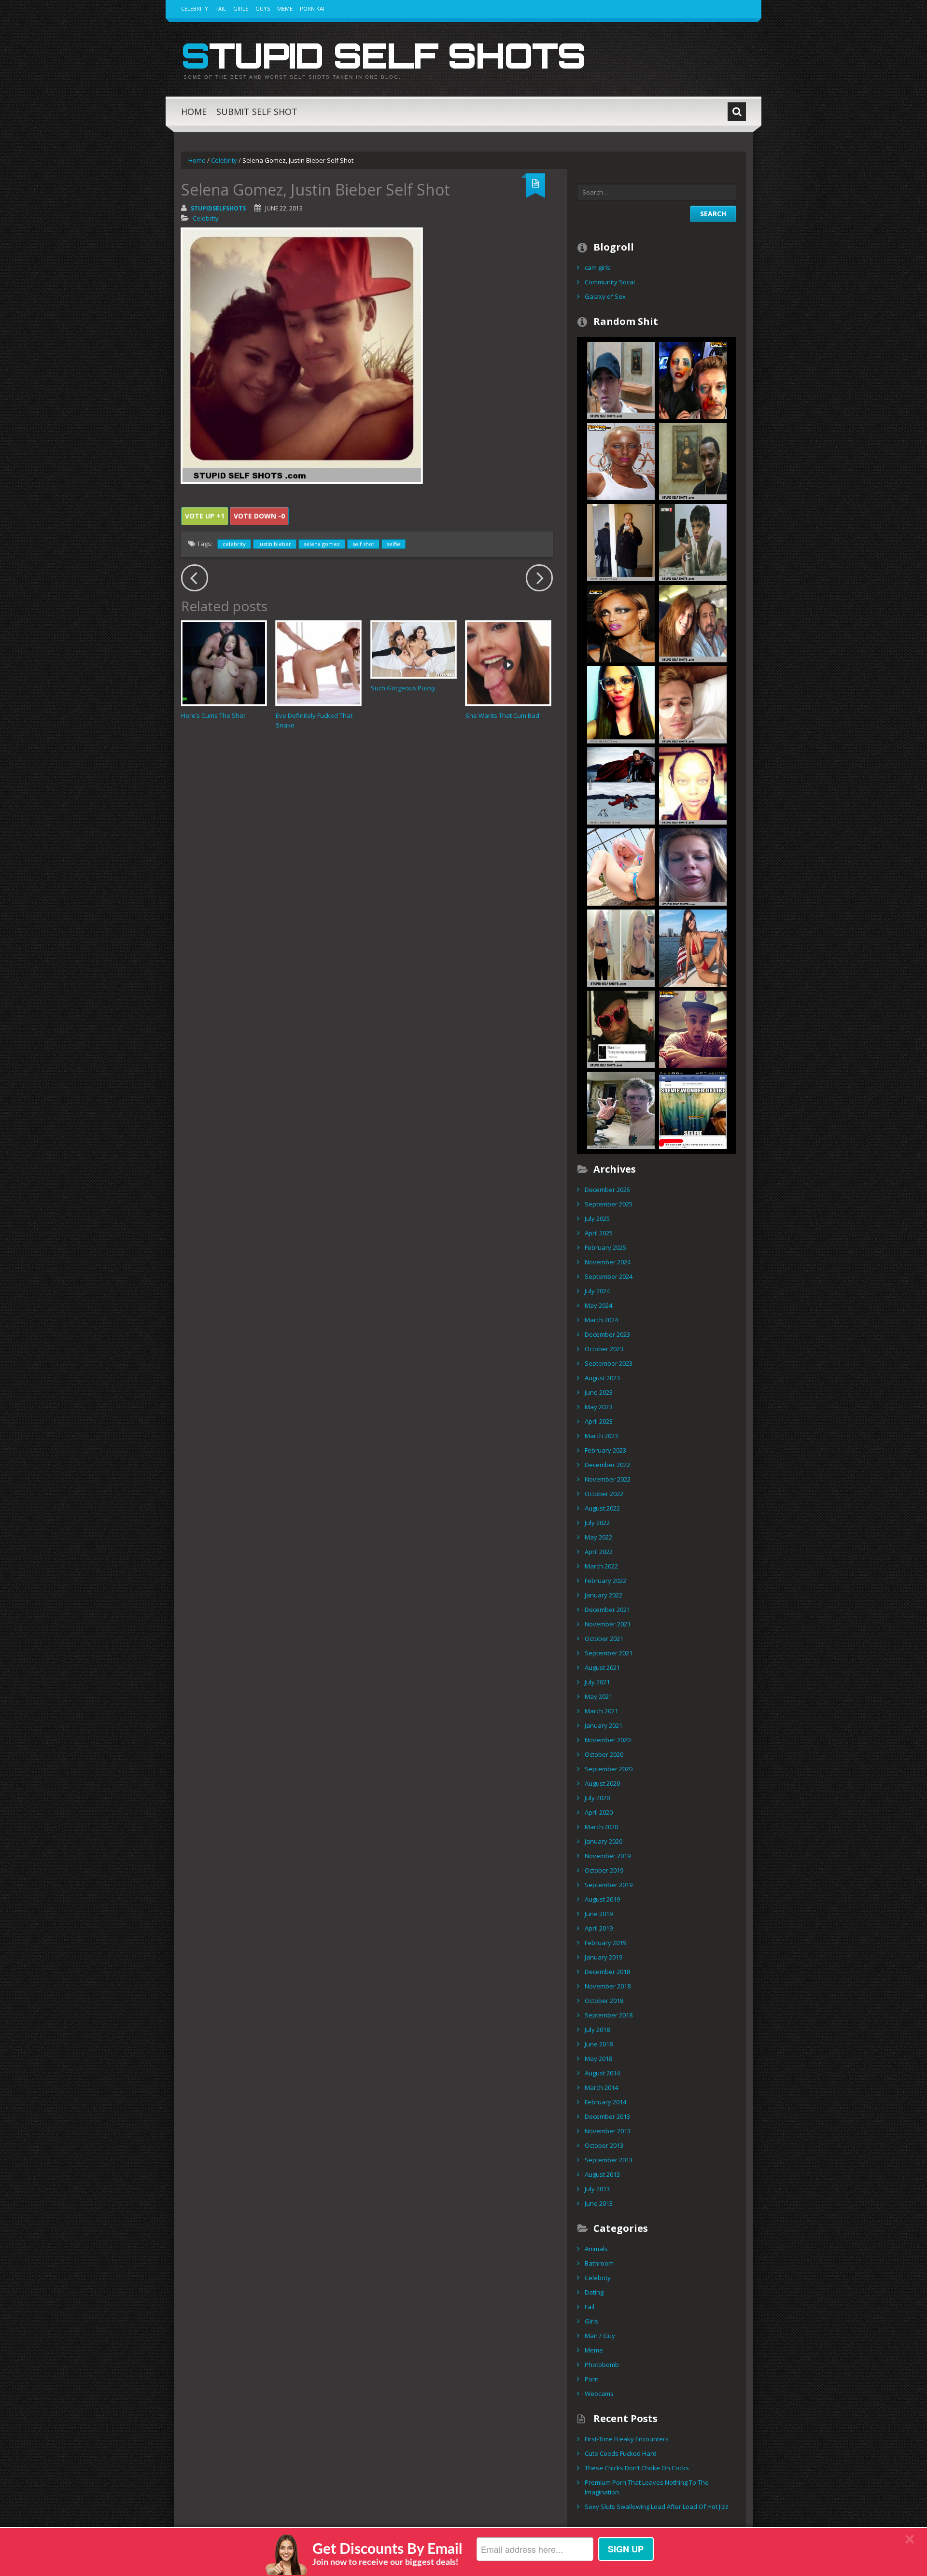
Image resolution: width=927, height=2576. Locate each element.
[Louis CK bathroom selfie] (621, 542)
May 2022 (598, 1537)
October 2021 (604, 1638)
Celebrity (195, 8)
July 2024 (597, 1291)
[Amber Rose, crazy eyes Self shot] (621, 461)
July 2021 (597, 1682)
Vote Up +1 (205, 516)
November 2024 (608, 1262)
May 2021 (598, 1696)
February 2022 (605, 1581)
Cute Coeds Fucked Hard (621, 2453)
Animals (596, 2249)
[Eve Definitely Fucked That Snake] (318, 663)
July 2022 (597, 1523)
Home (194, 112)
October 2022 (604, 1494)
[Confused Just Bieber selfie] (693, 1028)
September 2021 (609, 1653)
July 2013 (597, 2189)
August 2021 (602, 1667)
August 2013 (602, 2174)
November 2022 (608, 1479)
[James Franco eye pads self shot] (693, 704)
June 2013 (599, 2203)
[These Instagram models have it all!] (693, 947)
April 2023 (599, 1421)
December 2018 (607, 1972)
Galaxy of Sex (605, 296)
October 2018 (604, 2001)
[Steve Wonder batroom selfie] (693, 1109)
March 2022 (601, 1566)
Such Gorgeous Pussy (403, 688)
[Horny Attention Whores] (621, 866)
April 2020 (599, 1812)
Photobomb (602, 2365)
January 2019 (604, 1957)
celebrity (234, 544)
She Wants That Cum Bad (502, 715)
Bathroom (599, 2263)
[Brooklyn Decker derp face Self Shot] (693, 866)
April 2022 (599, 1552)
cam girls (597, 267)
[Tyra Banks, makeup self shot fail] (621, 623)
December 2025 (607, 1190)
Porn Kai (312, 8)
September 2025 (609, 1204)
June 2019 (599, 1914)
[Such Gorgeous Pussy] (414, 649)
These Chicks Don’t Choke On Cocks (637, 2468)
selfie (393, 544)
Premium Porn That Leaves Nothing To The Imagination (647, 2487)
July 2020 (597, 1798)
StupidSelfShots (218, 208)
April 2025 (599, 1233)
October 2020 (604, 1754)
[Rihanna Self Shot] (693, 542)
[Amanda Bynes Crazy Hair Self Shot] (621, 947)
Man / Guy (600, 2336)
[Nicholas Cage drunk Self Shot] (693, 623)
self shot (363, 544)
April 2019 (599, 1928)
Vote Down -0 (259, 516)
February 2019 (605, 1943)
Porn (592, 2379)
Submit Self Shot (257, 112)
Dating (594, 2292)
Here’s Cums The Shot (213, 715)
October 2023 (604, 1349)
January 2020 (604, 1841)
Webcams (599, 2394)
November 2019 (608, 1856)
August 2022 (602, 1508)
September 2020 (609, 1769)
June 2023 (599, 1392)
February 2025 (605, 1247)
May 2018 (598, 2058)
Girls (241, 8)
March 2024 (601, 1320)
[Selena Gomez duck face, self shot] (621, 704)
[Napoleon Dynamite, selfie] (621, 1109)
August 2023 (602, 1378)
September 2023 (609, 1363)
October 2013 (604, 2145)
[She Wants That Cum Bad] (508, 663)
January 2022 (604, 1595)
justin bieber (275, 544)
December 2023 (607, 1334)
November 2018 (608, 1986)
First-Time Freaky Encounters (627, 2439)
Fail (221, 8)
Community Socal (610, 282)
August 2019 (602, 1899)
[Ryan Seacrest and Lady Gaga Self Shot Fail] (693, 379)
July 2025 (597, 1218)
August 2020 (602, 1783)
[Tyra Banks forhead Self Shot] (693, 785)
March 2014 (601, 2087)
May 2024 (598, 1305)
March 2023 (601, 1436)
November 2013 (608, 2131)
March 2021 (601, 1711)
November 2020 (608, 1740)
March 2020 (601, 1827)
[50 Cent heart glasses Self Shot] (621, 1028)
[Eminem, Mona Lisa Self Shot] (621, 379)
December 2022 (607, 1465)
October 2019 (604, 1870)
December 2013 (607, 2116)
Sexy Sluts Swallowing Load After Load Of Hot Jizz (657, 2506)
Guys (263, 8)
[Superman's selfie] (621, 785)
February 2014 (605, 2102)
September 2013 (609, 2160)
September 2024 (609, 1276)
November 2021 (608, 1624)
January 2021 (604, 1725)
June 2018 (599, 2044)
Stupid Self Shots (383, 55)
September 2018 (609, 2015)
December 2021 (607, 1610)
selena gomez (322, 544)
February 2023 (605, 1450)
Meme (285, 8)
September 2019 (609, 1885)
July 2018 (597, 2030)
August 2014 (602, 2073)
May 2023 (598, 1407)
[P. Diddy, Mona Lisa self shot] (693, 461)
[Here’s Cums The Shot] (224, 663)
